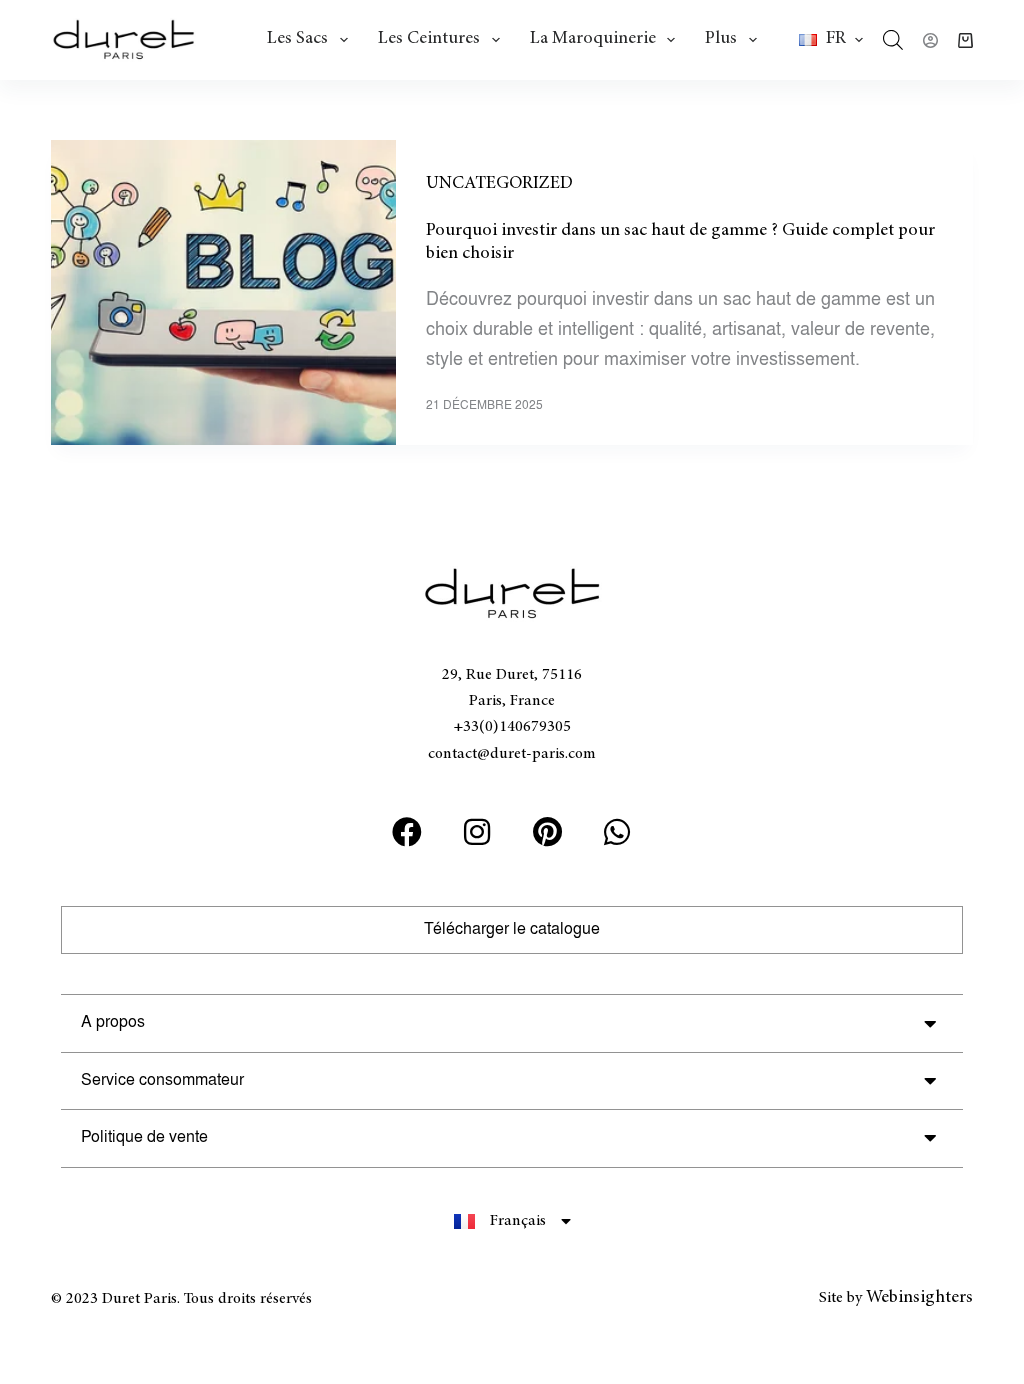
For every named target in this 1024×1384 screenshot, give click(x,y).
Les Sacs (297, 39)
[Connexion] (930, 40)
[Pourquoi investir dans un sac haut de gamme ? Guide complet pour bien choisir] (223, 292)
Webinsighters (919, 1298)
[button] (831, 40)
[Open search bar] (893, 40)
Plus (721, 39)
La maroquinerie (593, 39)
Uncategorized (499, 184)
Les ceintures (429, 39)
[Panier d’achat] (965, 40)
